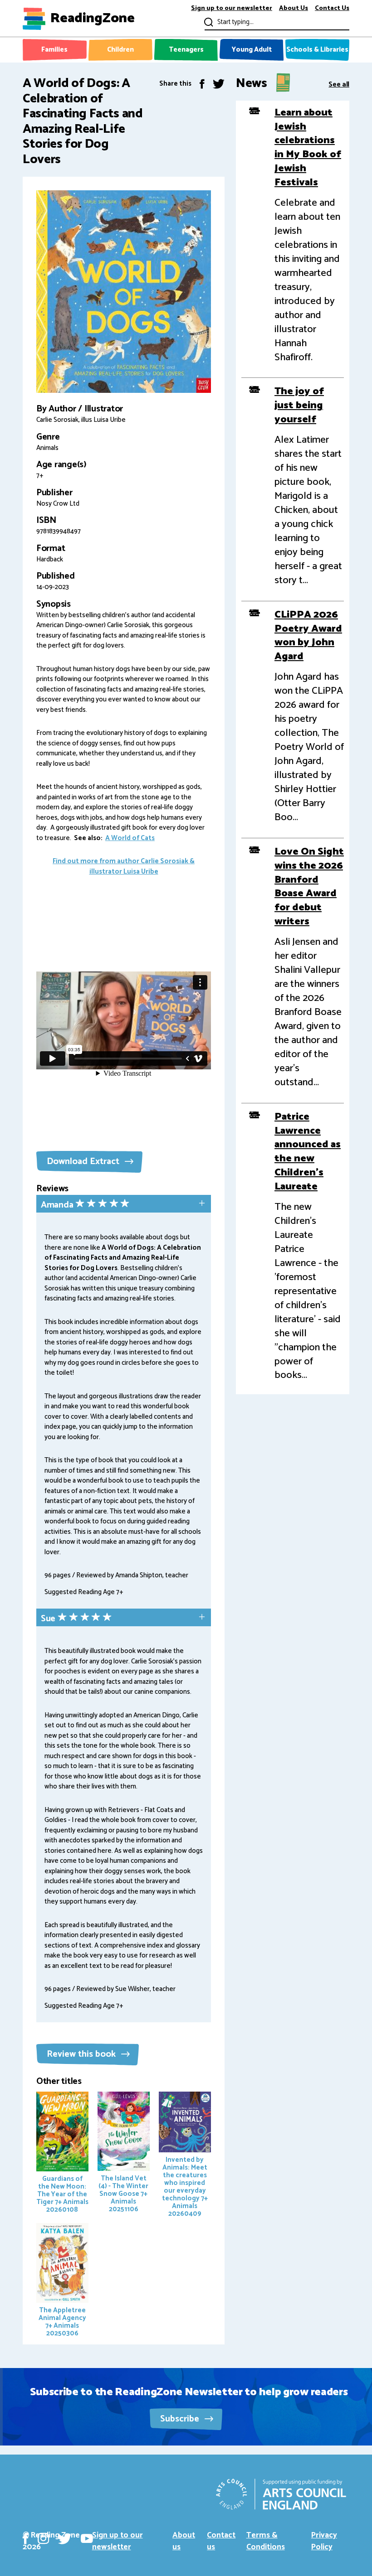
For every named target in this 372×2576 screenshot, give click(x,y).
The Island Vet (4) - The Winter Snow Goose (123, 2194)
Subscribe (181, 2419)
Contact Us (332, 9)
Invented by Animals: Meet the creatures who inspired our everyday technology (185, 2187)
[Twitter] (219, 84)
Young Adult (252, 50)
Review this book (82, 2054)
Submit (208, 22)
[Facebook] (202, 84)
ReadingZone (93, 19)
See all (339, 84)
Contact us (221, 2541)
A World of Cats (130, 838)
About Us (294, 9)
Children (120, 50)
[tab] (124, 1205)
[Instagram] (43, 2538)
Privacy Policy (324, 2541)
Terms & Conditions (266, 2541)
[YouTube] (87, 2538)
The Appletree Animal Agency (62, 2322)
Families (54, 50)
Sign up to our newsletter (232, 9)
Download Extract (84, 1162)
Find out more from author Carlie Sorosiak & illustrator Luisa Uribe (124, 866)
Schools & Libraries (317, 50)
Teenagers (186, 50)
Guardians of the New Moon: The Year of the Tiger (62, 2194)
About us (184, 2541)
